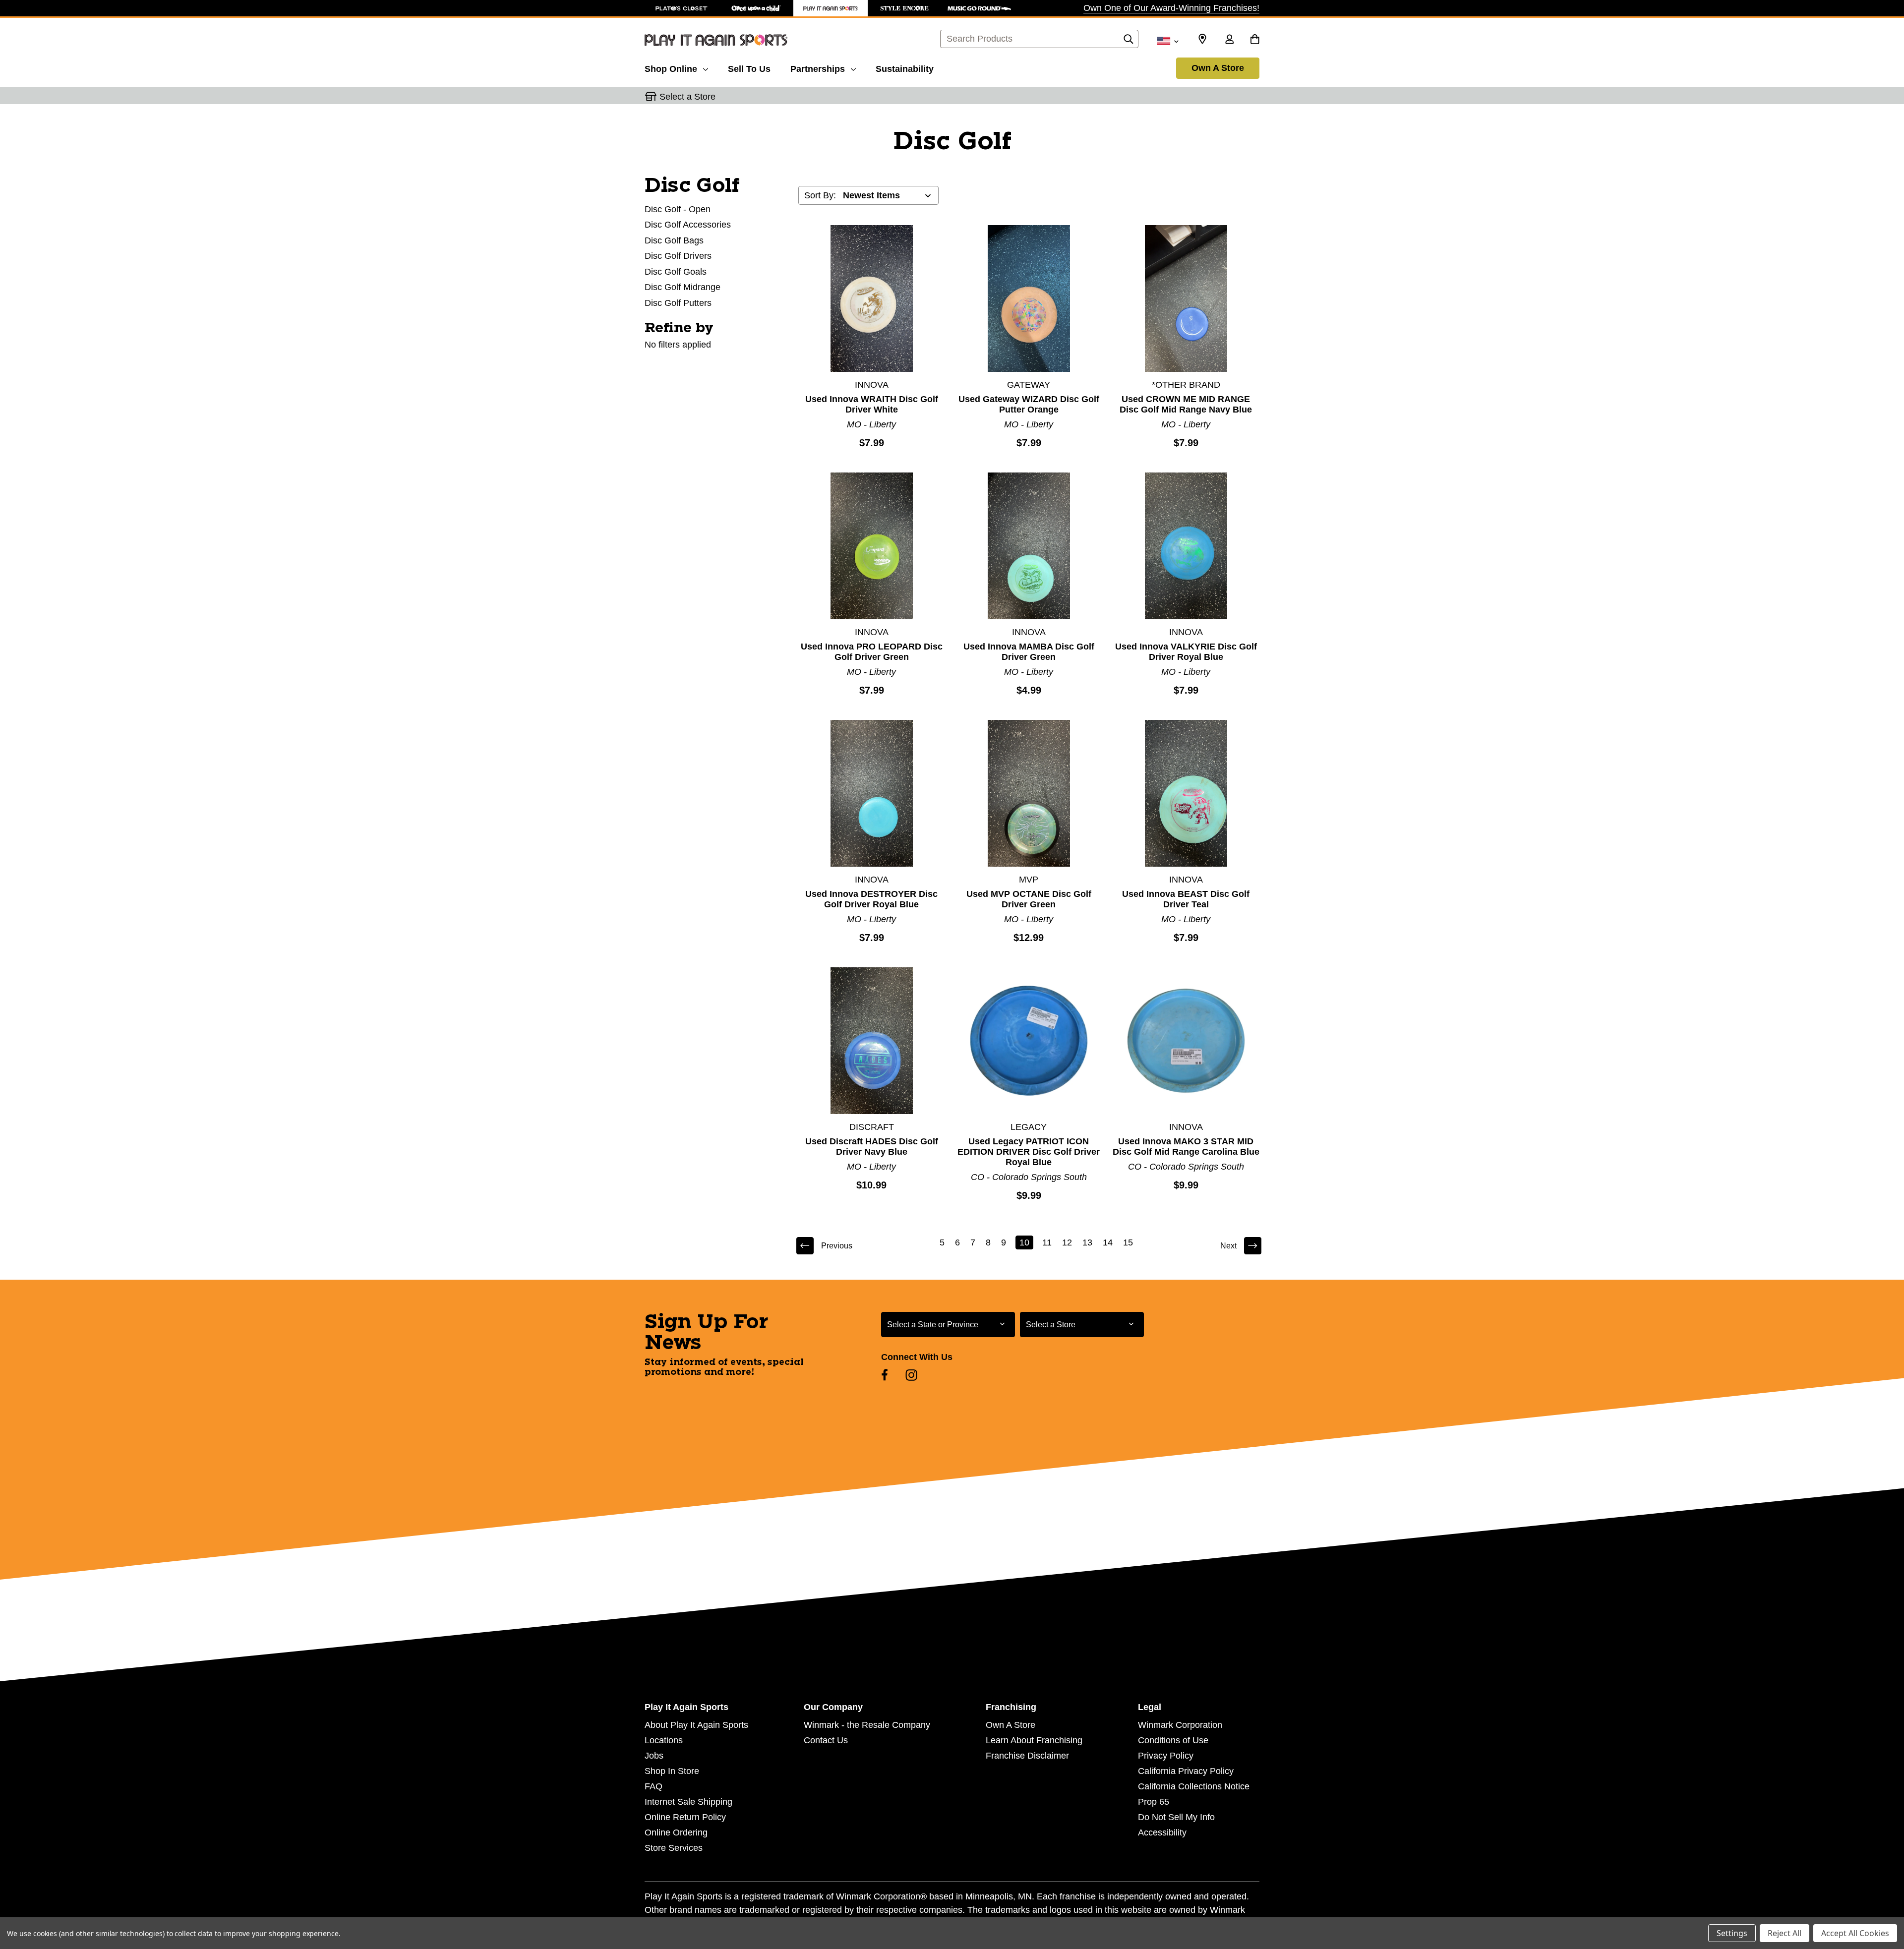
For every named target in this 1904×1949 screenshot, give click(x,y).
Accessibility (1162, 1832)
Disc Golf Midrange (683, 287)
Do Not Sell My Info (1176, 1817)
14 (1108, 1242)
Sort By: (820, 195)
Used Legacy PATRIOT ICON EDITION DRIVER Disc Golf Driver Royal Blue (1029, 1152)
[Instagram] (911, 1375)
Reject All (1785, 1933)
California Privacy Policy (1186, 1771)
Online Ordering (676, 1832)
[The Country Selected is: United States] (1167, 40)
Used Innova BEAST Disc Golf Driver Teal (1186, 899)
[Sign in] (1229, 40)
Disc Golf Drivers (678, 256)
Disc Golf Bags (674, 240)
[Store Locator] (1202, 39)
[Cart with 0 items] (1255, 40)
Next (1228, 1246)
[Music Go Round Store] (979, 8)
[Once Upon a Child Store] (756, 8)
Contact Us (826, 1740)
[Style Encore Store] (905, 8)
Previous (837, 1246)
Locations (664, 1740)
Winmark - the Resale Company (867, 1725)
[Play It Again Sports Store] (831, 8)
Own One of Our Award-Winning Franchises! (1171, 8)
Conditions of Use (1173, 1740)
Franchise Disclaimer (1027, 1756)
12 (1067, 1242)
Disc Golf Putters (678, 303)
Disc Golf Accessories (688, 225)
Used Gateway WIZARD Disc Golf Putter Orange (1029, 404)
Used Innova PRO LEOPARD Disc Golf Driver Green (872, 652)
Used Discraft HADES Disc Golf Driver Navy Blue (872, 1147)
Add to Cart (872, 298)
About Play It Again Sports (696, 1725)
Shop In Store (672, 1771)
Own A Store (1218, 68)
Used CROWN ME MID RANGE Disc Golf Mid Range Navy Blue (1186, 404)
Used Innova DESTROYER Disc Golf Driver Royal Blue (871, 899)
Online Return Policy (685, 1817)
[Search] (1129, 42)
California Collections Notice (1194, 1786)
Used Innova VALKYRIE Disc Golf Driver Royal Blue (1186, 652)
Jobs (654, 1756)
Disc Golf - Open (678, 209)
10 (1024, 1242)
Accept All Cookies (1855, 1933)
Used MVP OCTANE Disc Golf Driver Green (1029, 899)
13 (1087, 1242)
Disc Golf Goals (676, 272)
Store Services (674, 1848)
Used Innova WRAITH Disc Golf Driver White (872, 404)
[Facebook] (885, 1375)
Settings (1732, 1933)
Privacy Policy (1166, 1756)
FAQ (654, 1786)
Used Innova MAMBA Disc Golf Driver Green (1029, 652)
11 (1047, 1242)
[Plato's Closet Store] (682, 8)
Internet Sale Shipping (688, 1802)
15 (1128, 1242)
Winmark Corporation (1180, 1725)
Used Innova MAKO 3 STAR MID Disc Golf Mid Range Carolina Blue (1186, 1147)
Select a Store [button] (687, 97)
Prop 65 (1154, 1802)
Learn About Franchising (1034, 1740)
